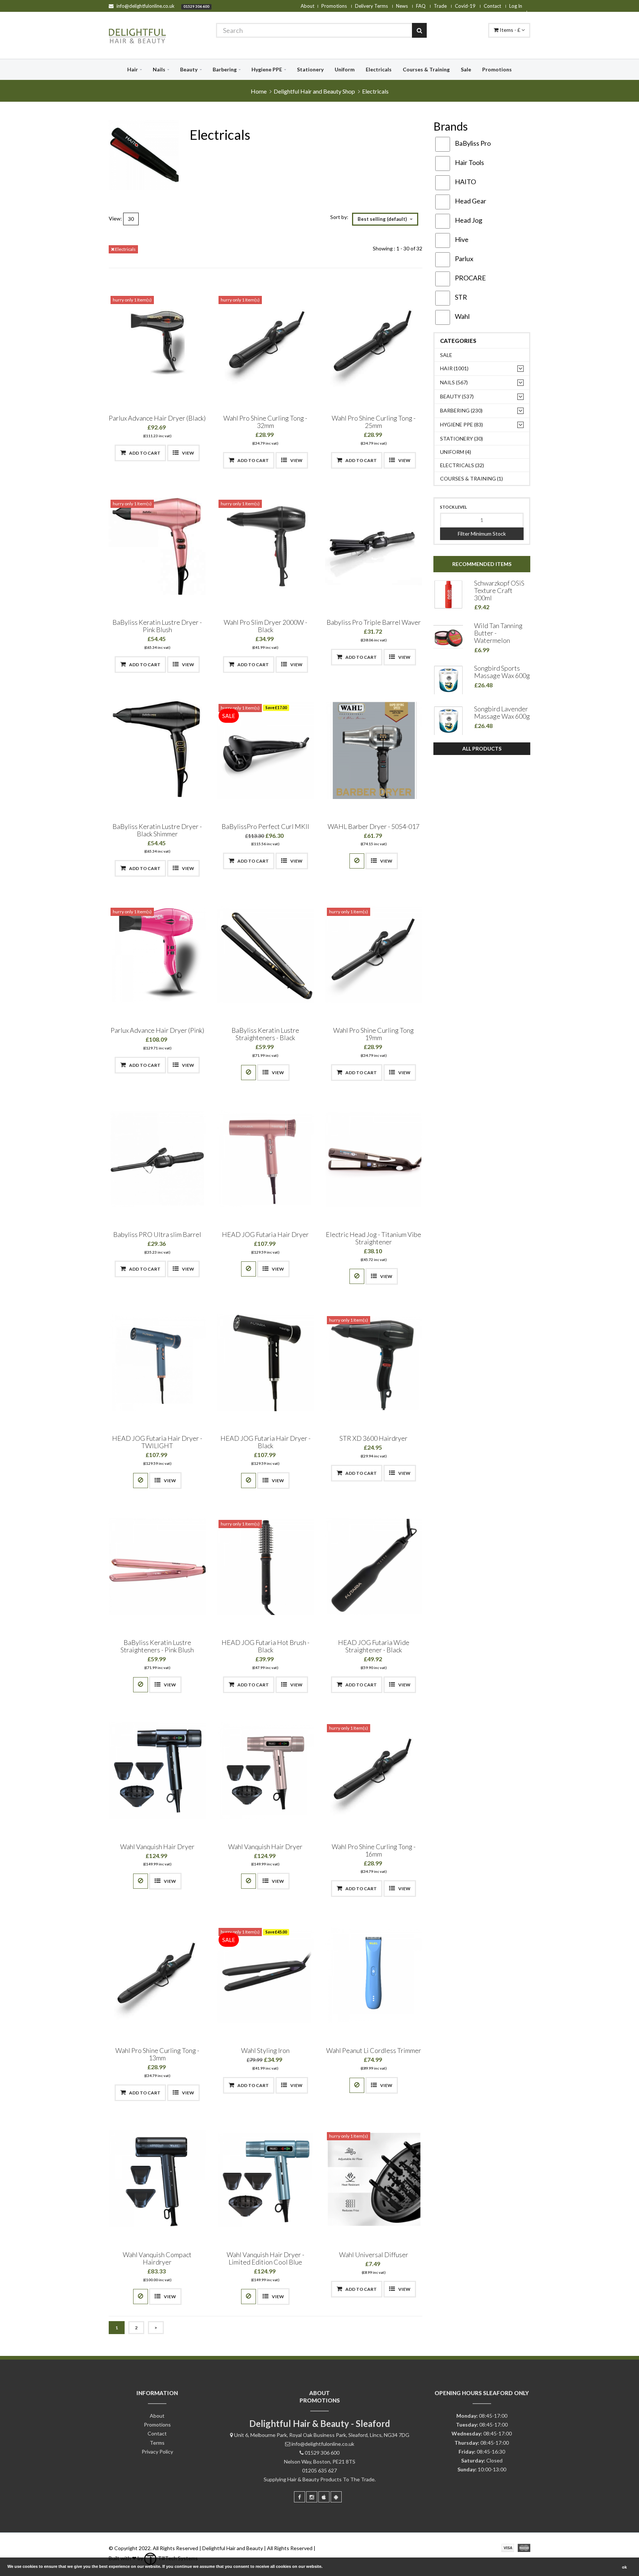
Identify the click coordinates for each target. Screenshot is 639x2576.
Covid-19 (465, 6)
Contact (492, 6)
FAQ (421, 6)
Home (259, 91)
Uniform (345, 69)
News (402, 6)
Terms (157, 2443)
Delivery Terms (371, 6)
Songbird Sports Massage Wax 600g (502, 672)
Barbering (225, 69)
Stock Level (454, 507)
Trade (440, 6)
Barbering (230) (461, 410)
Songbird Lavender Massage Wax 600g (502, 712)
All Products (482, 748)
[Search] (419, 30)
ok (624, 2567)
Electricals (379, 69)
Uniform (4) (456, 452)
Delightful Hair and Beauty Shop (314, 91)
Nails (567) (454, 382)
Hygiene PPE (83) (461, 424)
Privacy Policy (157, 2452)
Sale (466, 69)
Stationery (310, 69)
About (307, 6)
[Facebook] (300, 2497)
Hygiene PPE (267, 69)
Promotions (334, 6)
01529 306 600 (196, 6)
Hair (133, 69)
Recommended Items (482, 564)
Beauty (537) (457, 396)
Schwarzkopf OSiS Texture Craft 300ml (499, 590)
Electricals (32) (462, 465)
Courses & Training (426, 69)
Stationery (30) (461, 439)
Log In (516, 6)
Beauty (189, 69)
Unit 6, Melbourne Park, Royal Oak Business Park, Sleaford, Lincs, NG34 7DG (322, 2435)
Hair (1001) (454, 368)
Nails (159, 69)
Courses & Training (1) (471, 478)
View (188, 453)
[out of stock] (357, 861)
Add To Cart (144, 453)
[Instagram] (312, 2497)
